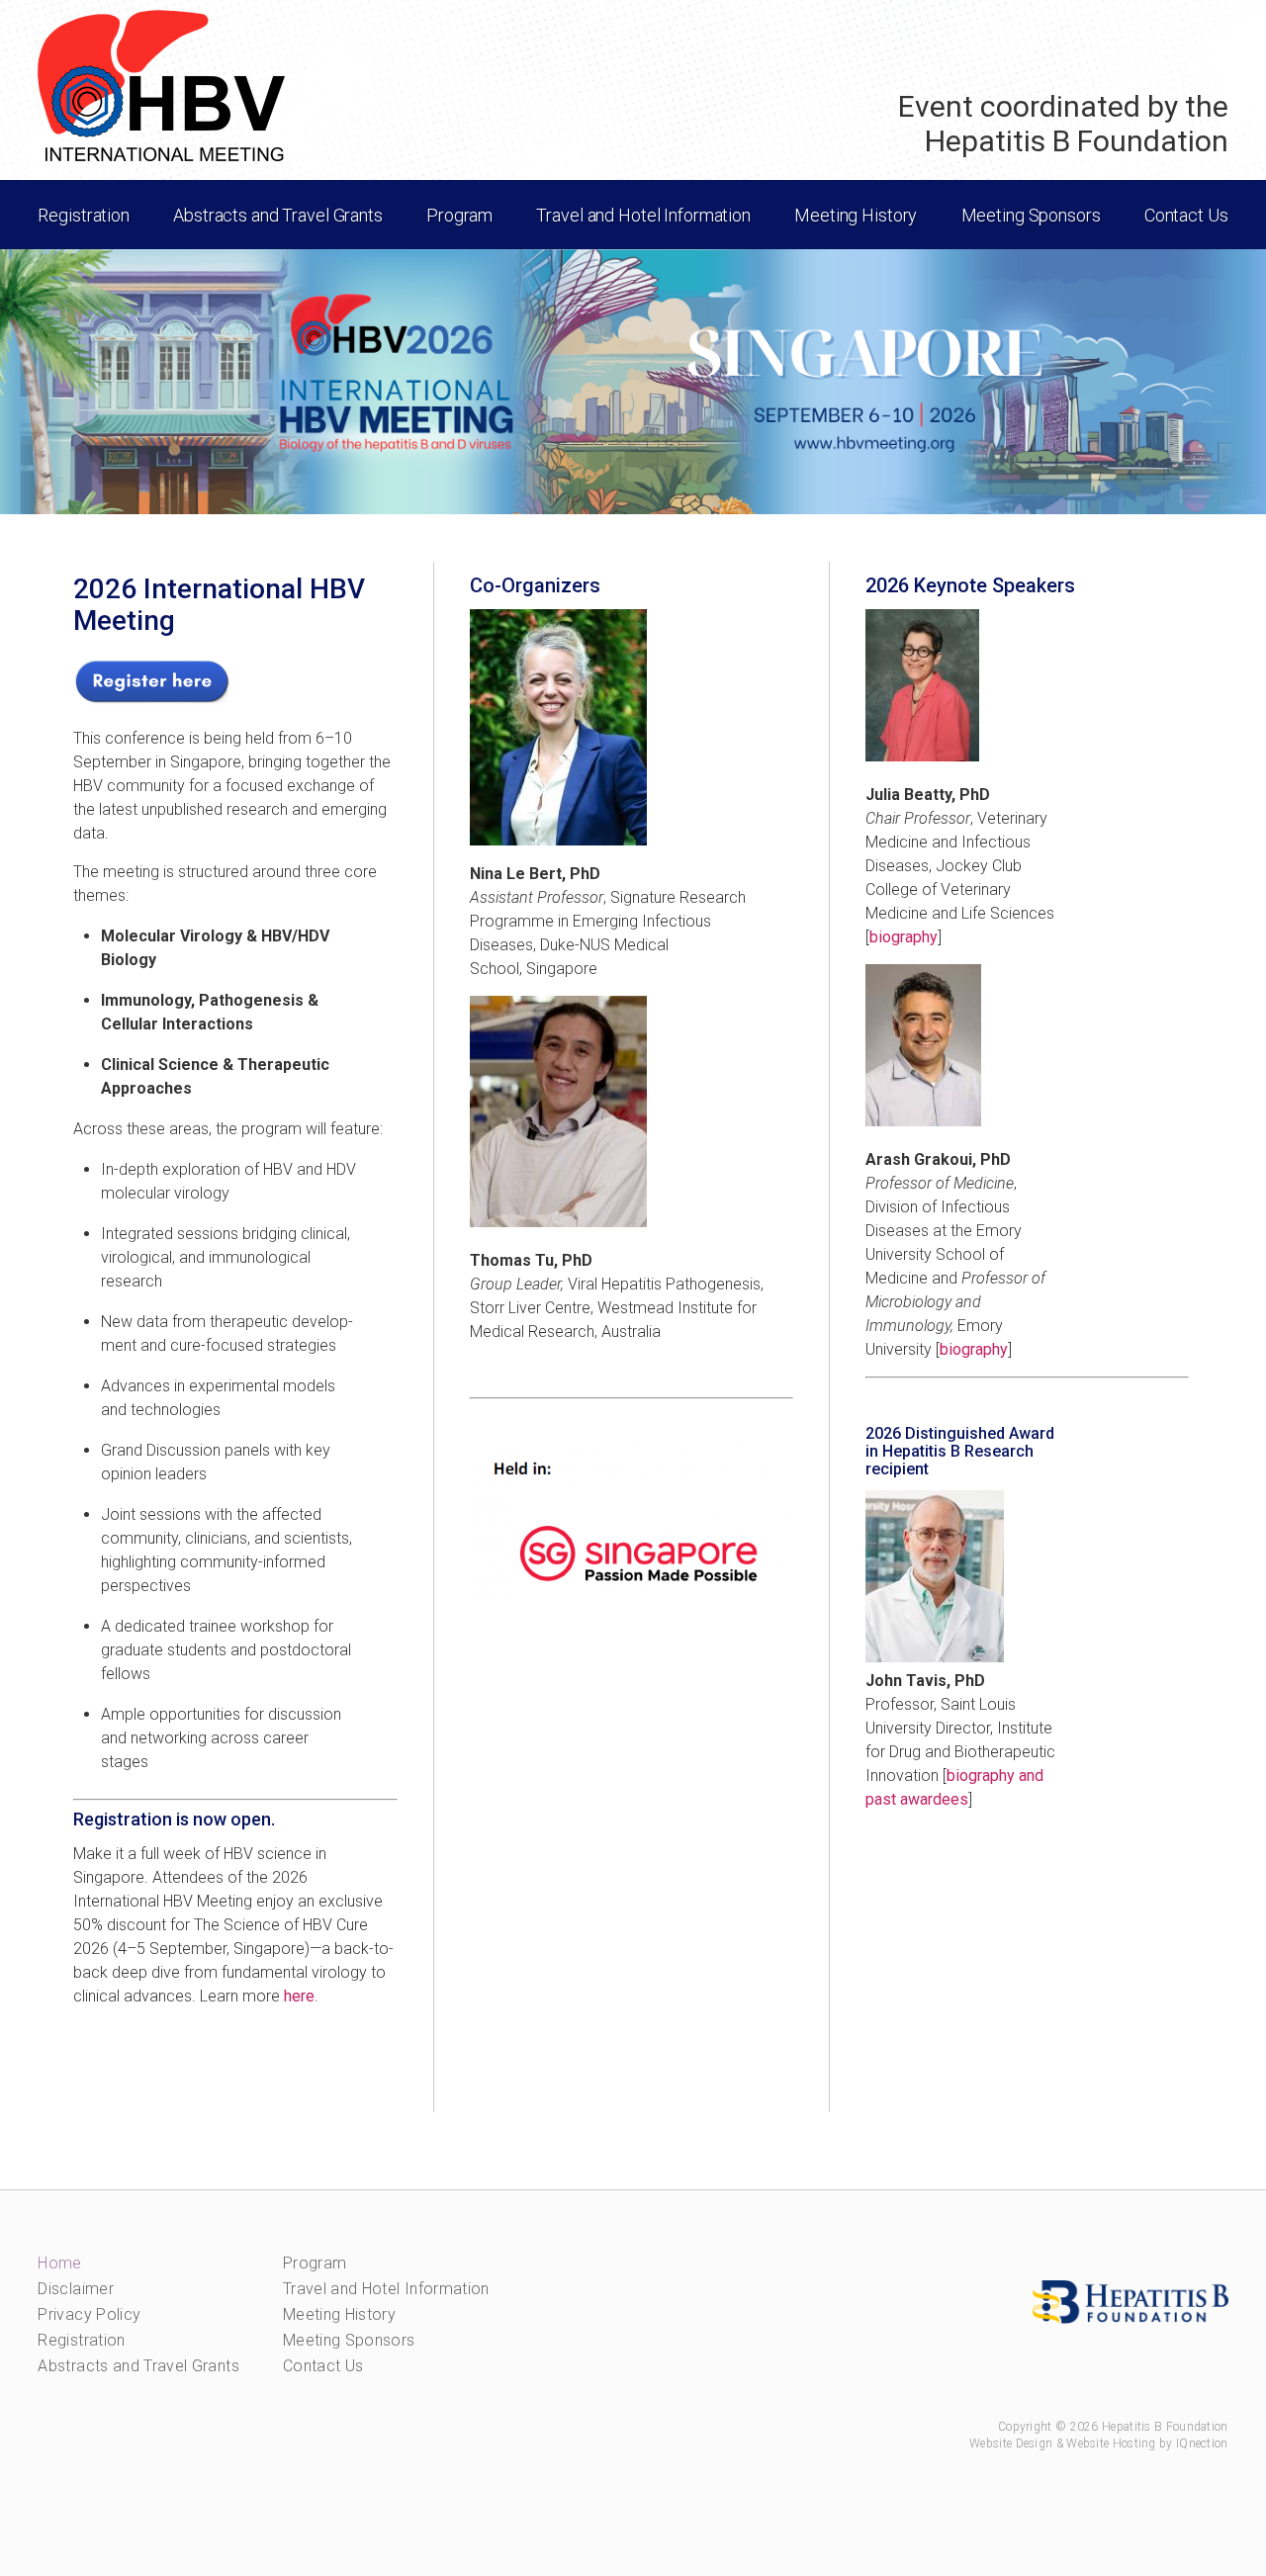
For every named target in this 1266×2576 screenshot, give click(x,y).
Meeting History (339, 2314)
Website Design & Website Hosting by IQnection (1099, 2443)
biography (904, 937)
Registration (81, 2340)
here (299, 1996)
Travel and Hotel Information (386, 2289)
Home (59, 2263)
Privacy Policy (89, 2314)
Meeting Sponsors (349, 2340)
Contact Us (323, 2366)
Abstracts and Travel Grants (138, 2366)
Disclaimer (76, 2289)
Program (315, 2263)
